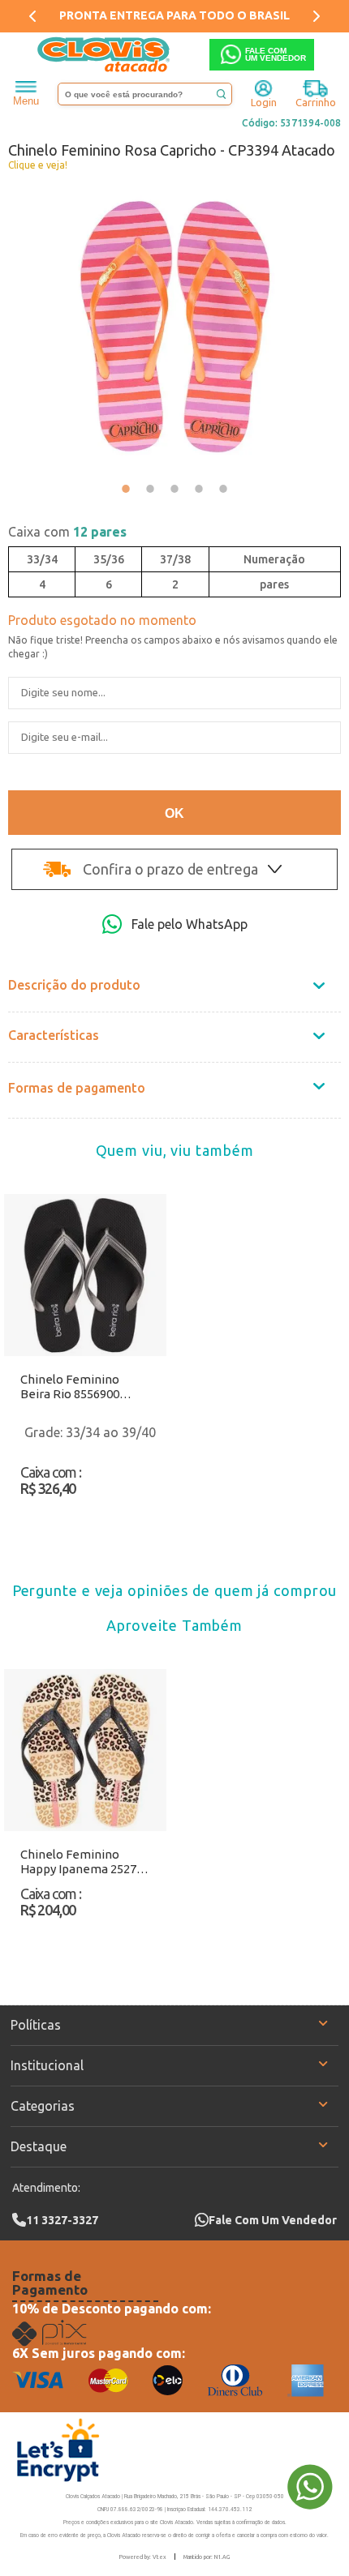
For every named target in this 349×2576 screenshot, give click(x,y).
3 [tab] (174, 489)
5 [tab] (223, 489)
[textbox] (145, 94)
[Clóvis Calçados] (105, 55)
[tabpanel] (174, 327)
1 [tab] (126, 489)
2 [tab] (150, 489)
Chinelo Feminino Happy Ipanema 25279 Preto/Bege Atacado (82, 1862)
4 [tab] (199, 489)
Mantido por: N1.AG (207, 2557)
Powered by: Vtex (143, 2557)
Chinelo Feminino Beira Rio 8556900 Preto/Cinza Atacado (78, 1387)
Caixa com (67, 532)
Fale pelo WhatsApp (190, 924)
